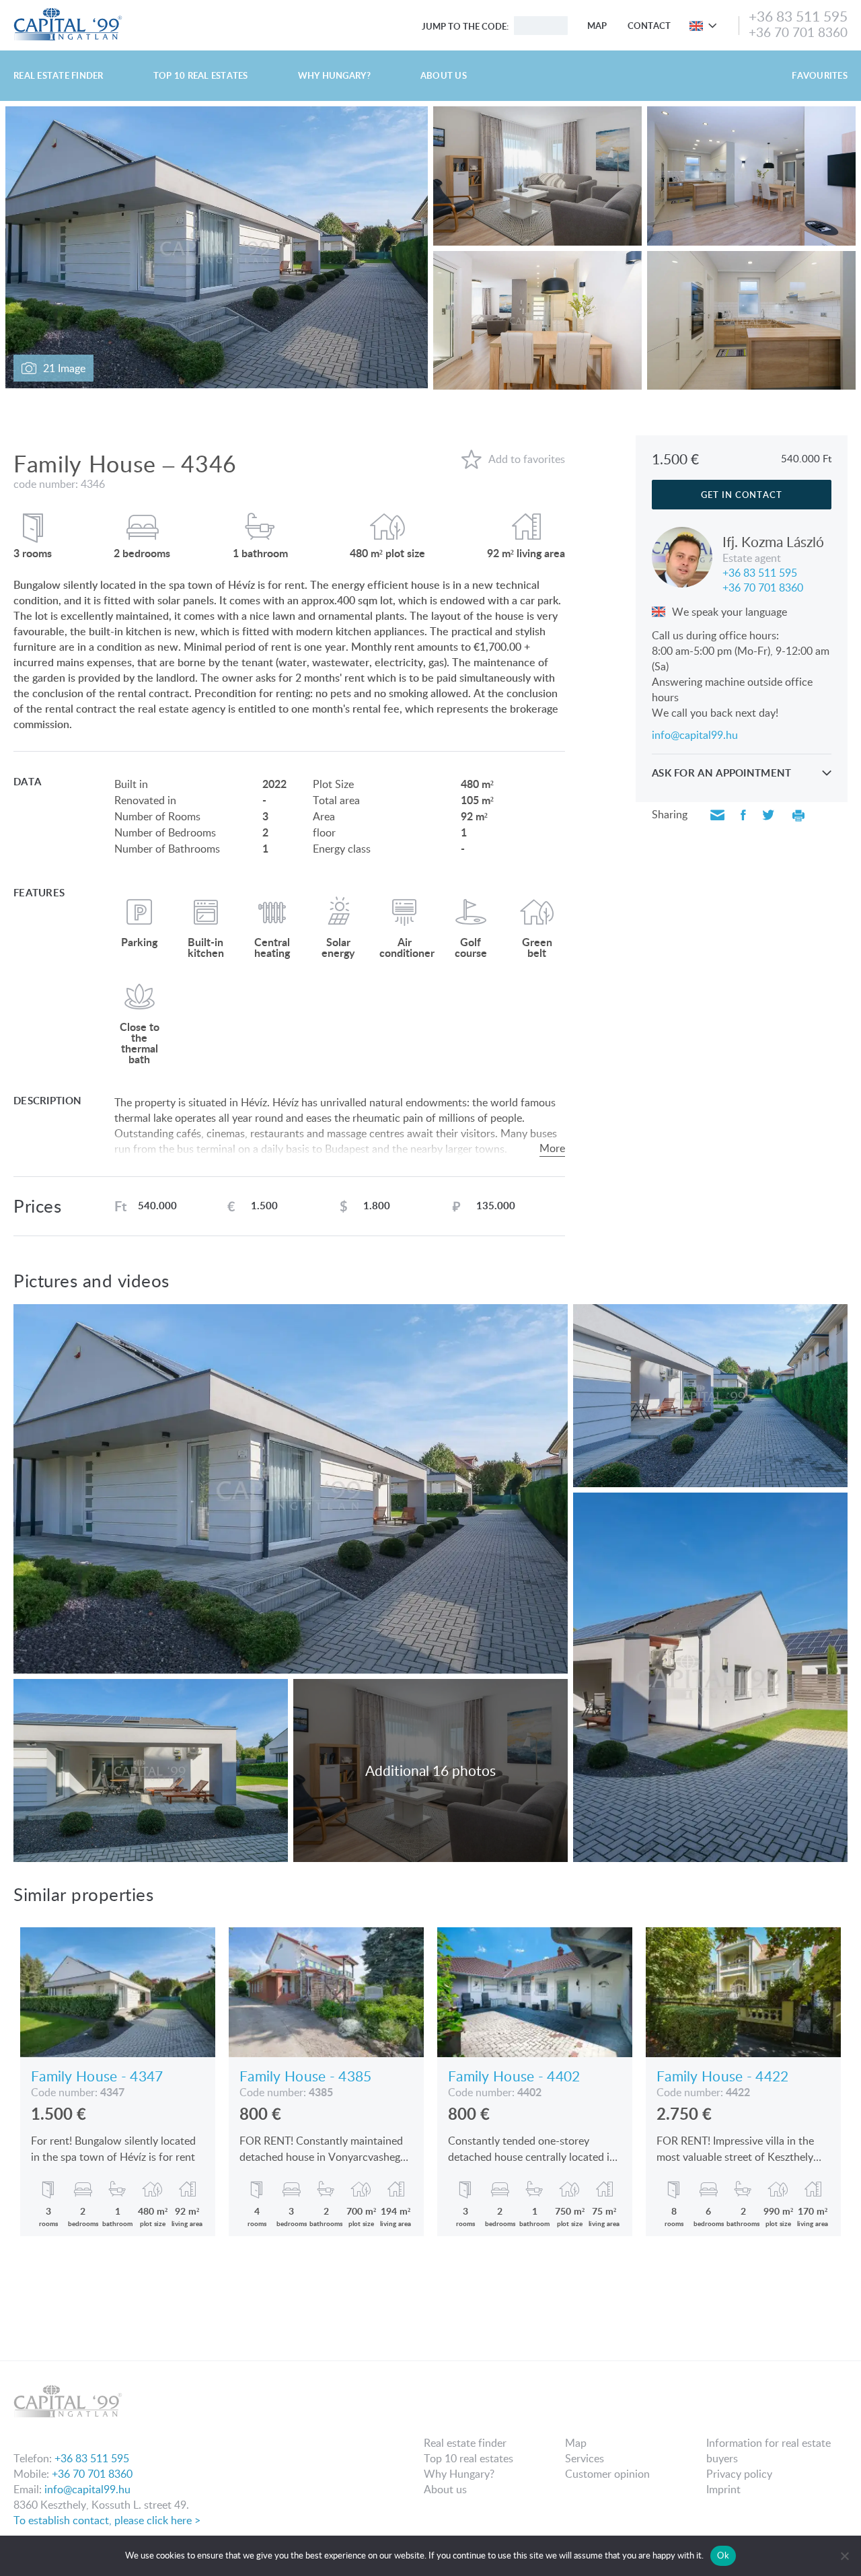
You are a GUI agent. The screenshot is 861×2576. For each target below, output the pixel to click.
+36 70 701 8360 (798, 32)
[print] (798, 816)
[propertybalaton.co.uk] (68, 12)
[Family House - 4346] (707, 26)
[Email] (717, 816)
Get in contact (742, 495)
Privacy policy (739, 2474)
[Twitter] (768, 816)
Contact (649, 26)
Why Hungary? (334, 75)
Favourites (820, 75)
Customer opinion (607, 2474)
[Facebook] (743, 816)
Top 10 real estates (201, 75)
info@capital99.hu (695, 735)
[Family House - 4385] (326, 1992)
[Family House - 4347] (118, 1992)
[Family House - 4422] (743, 1992)
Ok (723, 2555)
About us (444, 75)
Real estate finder (59, 75)
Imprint (723, 2489)
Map (597, 26)
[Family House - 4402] (535, 1992)
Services (585, 2458)
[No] (844, 2556)
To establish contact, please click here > (107, 2520)
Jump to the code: (465, 26)
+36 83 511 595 (798, 16)
